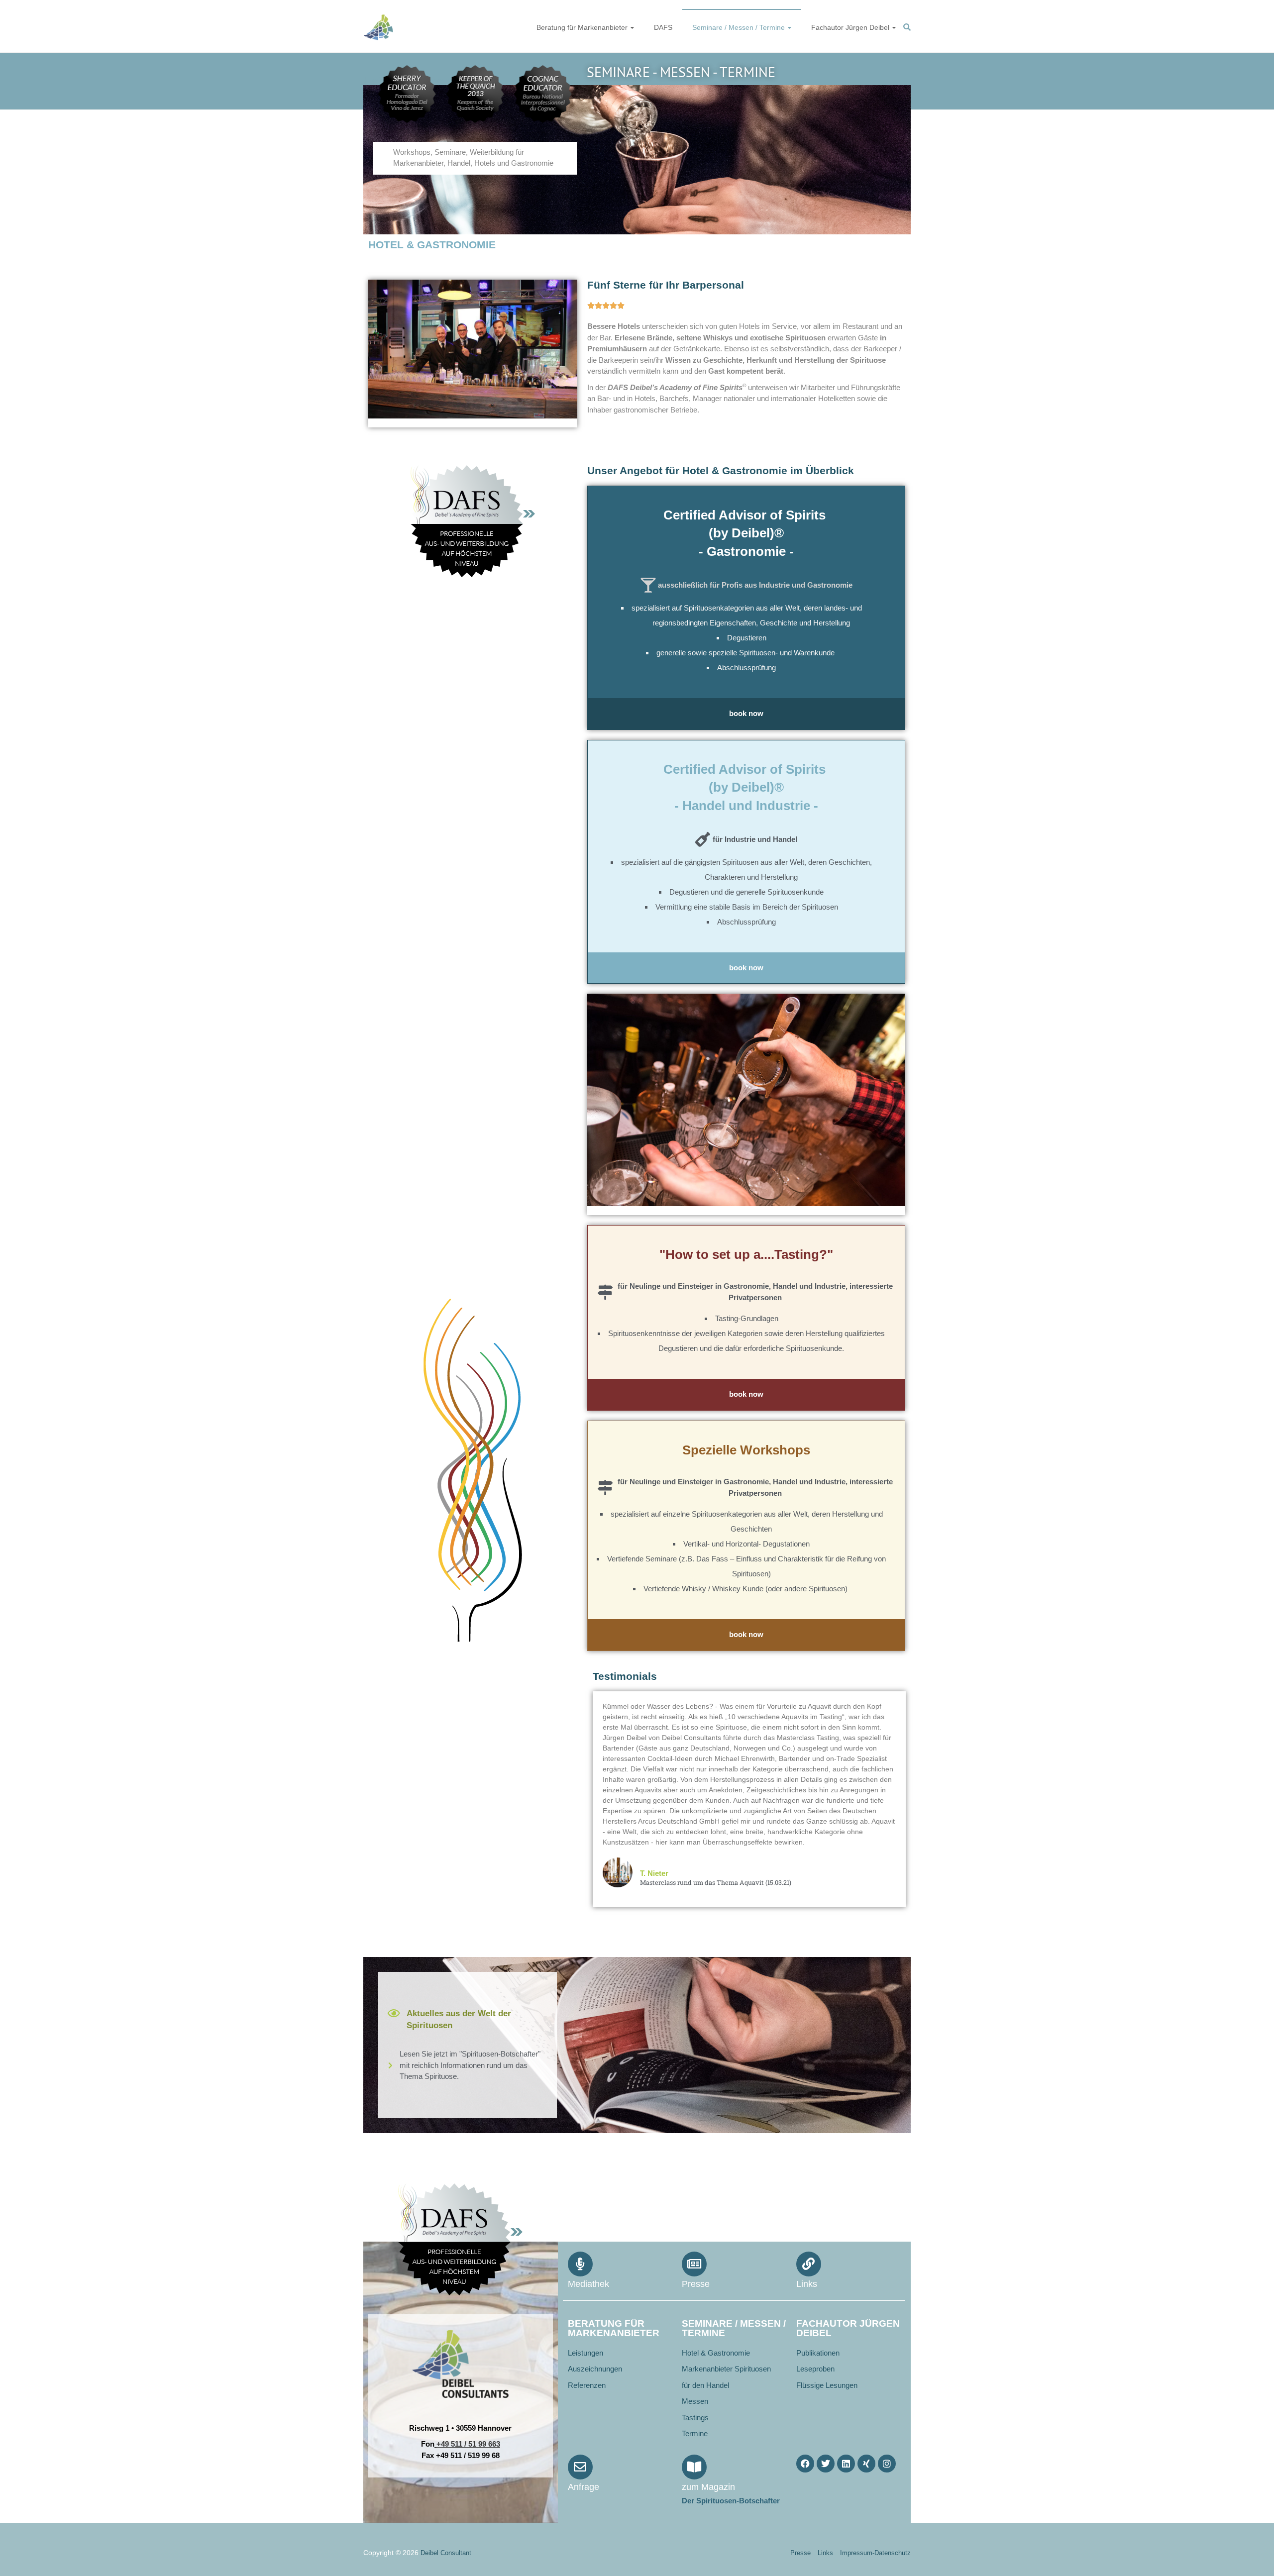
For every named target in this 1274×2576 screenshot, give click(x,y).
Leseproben (815, 2369)
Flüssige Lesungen (827, 2385)
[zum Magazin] (694, 2467)
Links (807, 2284)
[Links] (809, 2264)
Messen (695, 2401)
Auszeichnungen (595, 2369)
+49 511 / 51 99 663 (468, 2444)
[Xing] (866, 2464)
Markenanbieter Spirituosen (726, 2369)
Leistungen (585, 2353)
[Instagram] (887, 2464)
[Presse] (694, 2264)
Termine (695, 2433)
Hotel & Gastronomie (716, 2353)
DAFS (663, 27)
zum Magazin (708, 2487)
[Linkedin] (846, 2464)
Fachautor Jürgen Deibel (850, 27)
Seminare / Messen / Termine (739, 27)
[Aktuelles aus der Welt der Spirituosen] (394, 2013)
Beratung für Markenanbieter (582, 27)
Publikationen (818, 2353)
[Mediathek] (580, 2264)
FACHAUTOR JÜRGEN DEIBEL (848, 2328)
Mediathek (588, 2284)
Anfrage (584, 2487)
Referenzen (587, 2385)
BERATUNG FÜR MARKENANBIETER (614, 2328)
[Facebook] (805, 2464)
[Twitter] (826, 2464)
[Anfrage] (580, 2467)
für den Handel (705, 2385)
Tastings (695, 2418)
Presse (696, 2284)
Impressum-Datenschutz (875, 2553)
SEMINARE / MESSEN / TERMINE (734, 2328)
